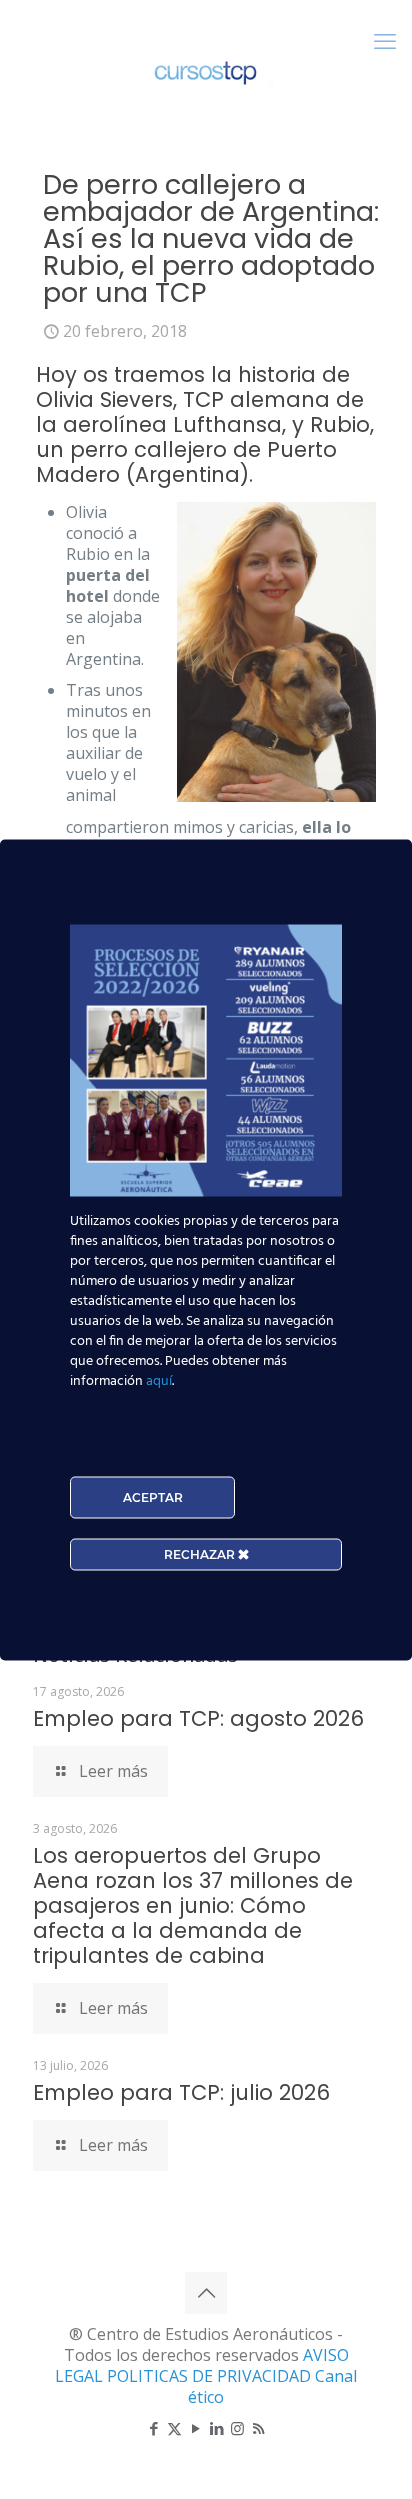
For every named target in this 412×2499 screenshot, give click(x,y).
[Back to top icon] (206, 2293)
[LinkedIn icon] (216, 2428)
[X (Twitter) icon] (174, 2428)
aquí (159, 1380)
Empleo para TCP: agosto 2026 (198, 1718)
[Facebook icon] (153, 2428)
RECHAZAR (201, 1553)
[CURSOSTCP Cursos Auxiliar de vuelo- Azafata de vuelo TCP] (206, 70)
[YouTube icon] (195, 2428)
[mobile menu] (385, 40)
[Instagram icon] (237, 2428)
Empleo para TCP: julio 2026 (181, 2092)
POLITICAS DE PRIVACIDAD (211, 2376)
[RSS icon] (258, 2428)
